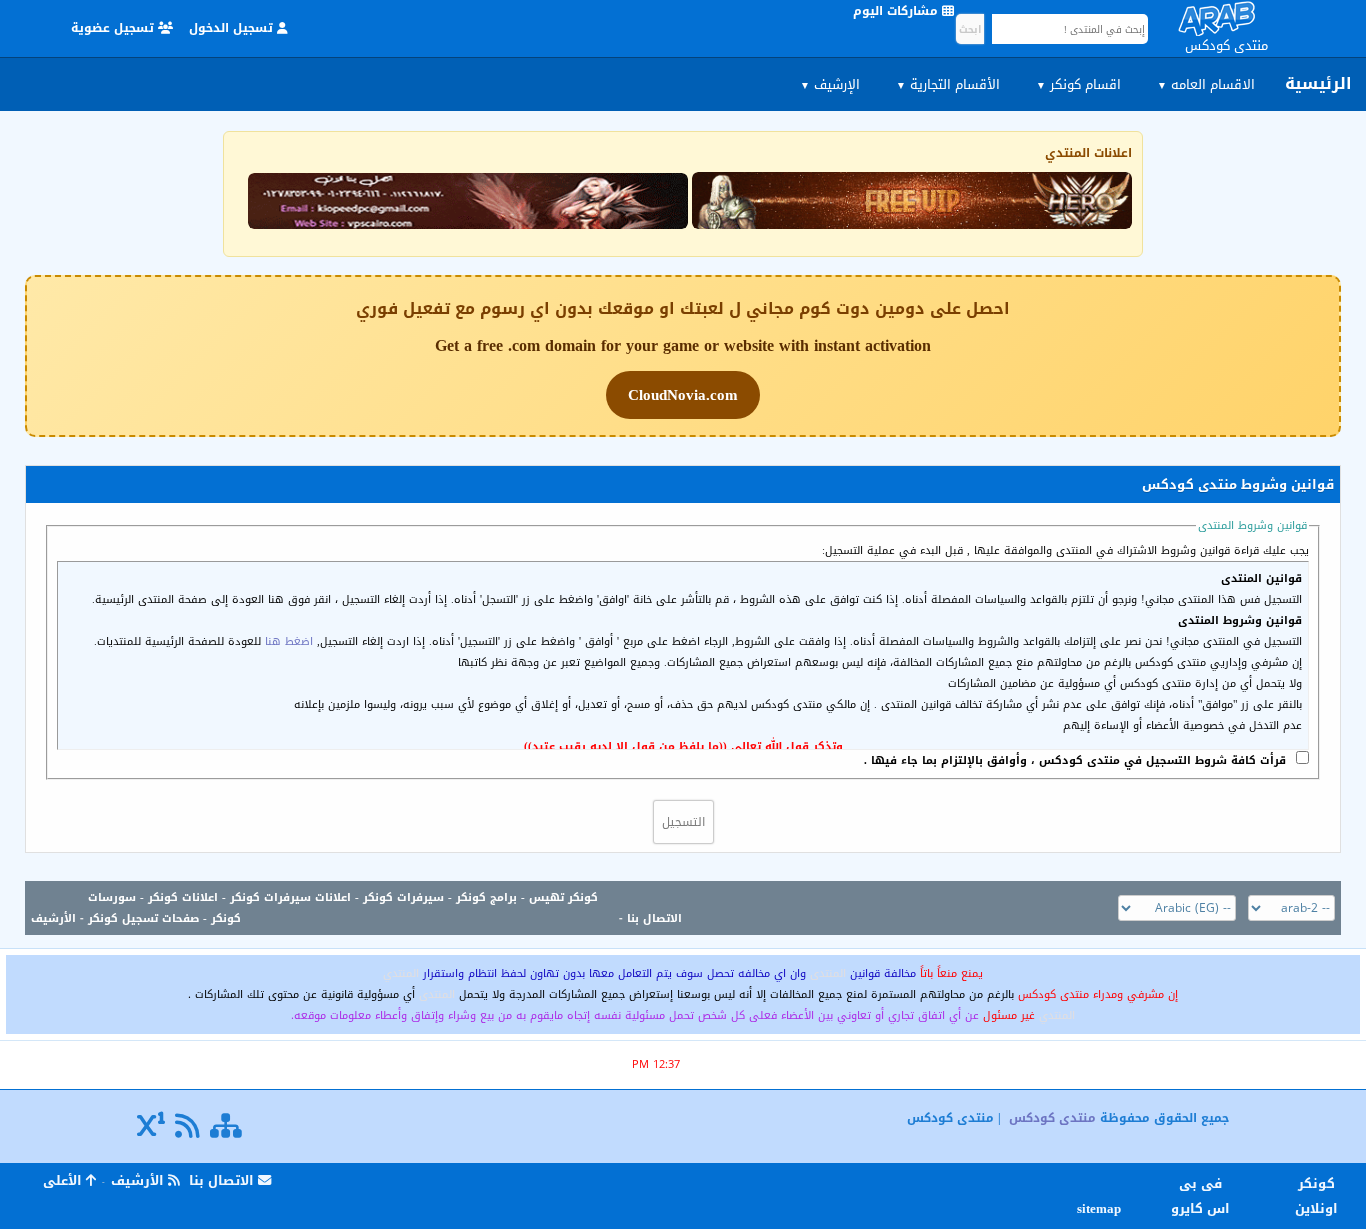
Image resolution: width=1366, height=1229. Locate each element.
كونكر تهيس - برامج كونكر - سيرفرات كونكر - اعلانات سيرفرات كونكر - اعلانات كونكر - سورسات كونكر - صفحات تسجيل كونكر (343, 908)
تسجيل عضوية (114, 28)
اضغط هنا (289, 641)
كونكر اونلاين (1316, 1196)
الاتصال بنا (654, 918)
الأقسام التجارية (948, 84)
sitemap (1101, 1208)
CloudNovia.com (683, 395)
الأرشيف (53, 918)
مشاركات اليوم (897, 11)
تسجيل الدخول (233, 28)
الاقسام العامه (1206, 84)
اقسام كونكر (1078, 84)
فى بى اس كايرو (1200, 1196)
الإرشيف (830, 84)
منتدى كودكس (1052, 1118)
